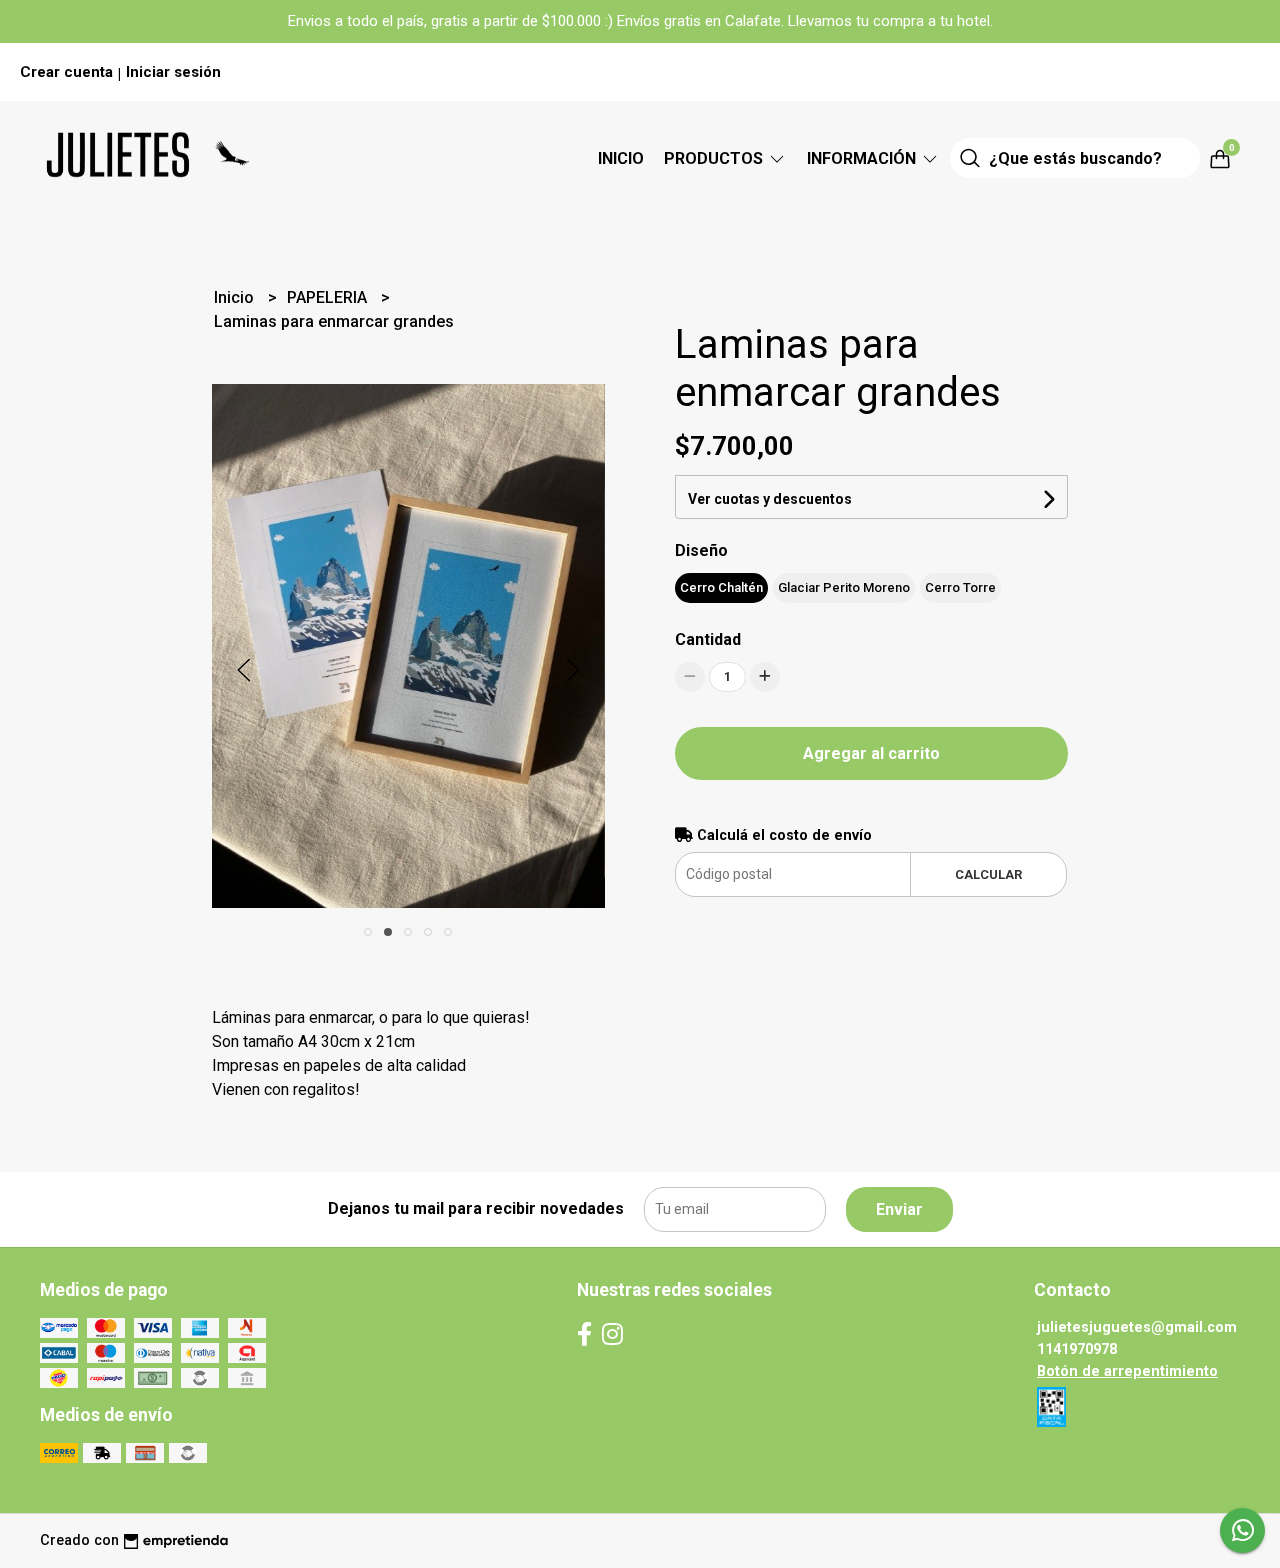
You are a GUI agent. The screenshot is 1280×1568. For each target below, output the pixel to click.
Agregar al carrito (871, 753)
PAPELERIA (329, 297)
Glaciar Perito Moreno (844, 587)
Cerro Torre (960, 587)
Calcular (988, 874)
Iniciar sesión (173, 72)
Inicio (621, 158)
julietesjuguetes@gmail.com (1137, 1327)
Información (863, 158)
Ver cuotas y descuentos (770, 499)
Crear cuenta (66, 72)
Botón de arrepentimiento (1127, 1371)
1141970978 (1077, 1349)
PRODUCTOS (715, 158)
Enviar (899, 1209)
